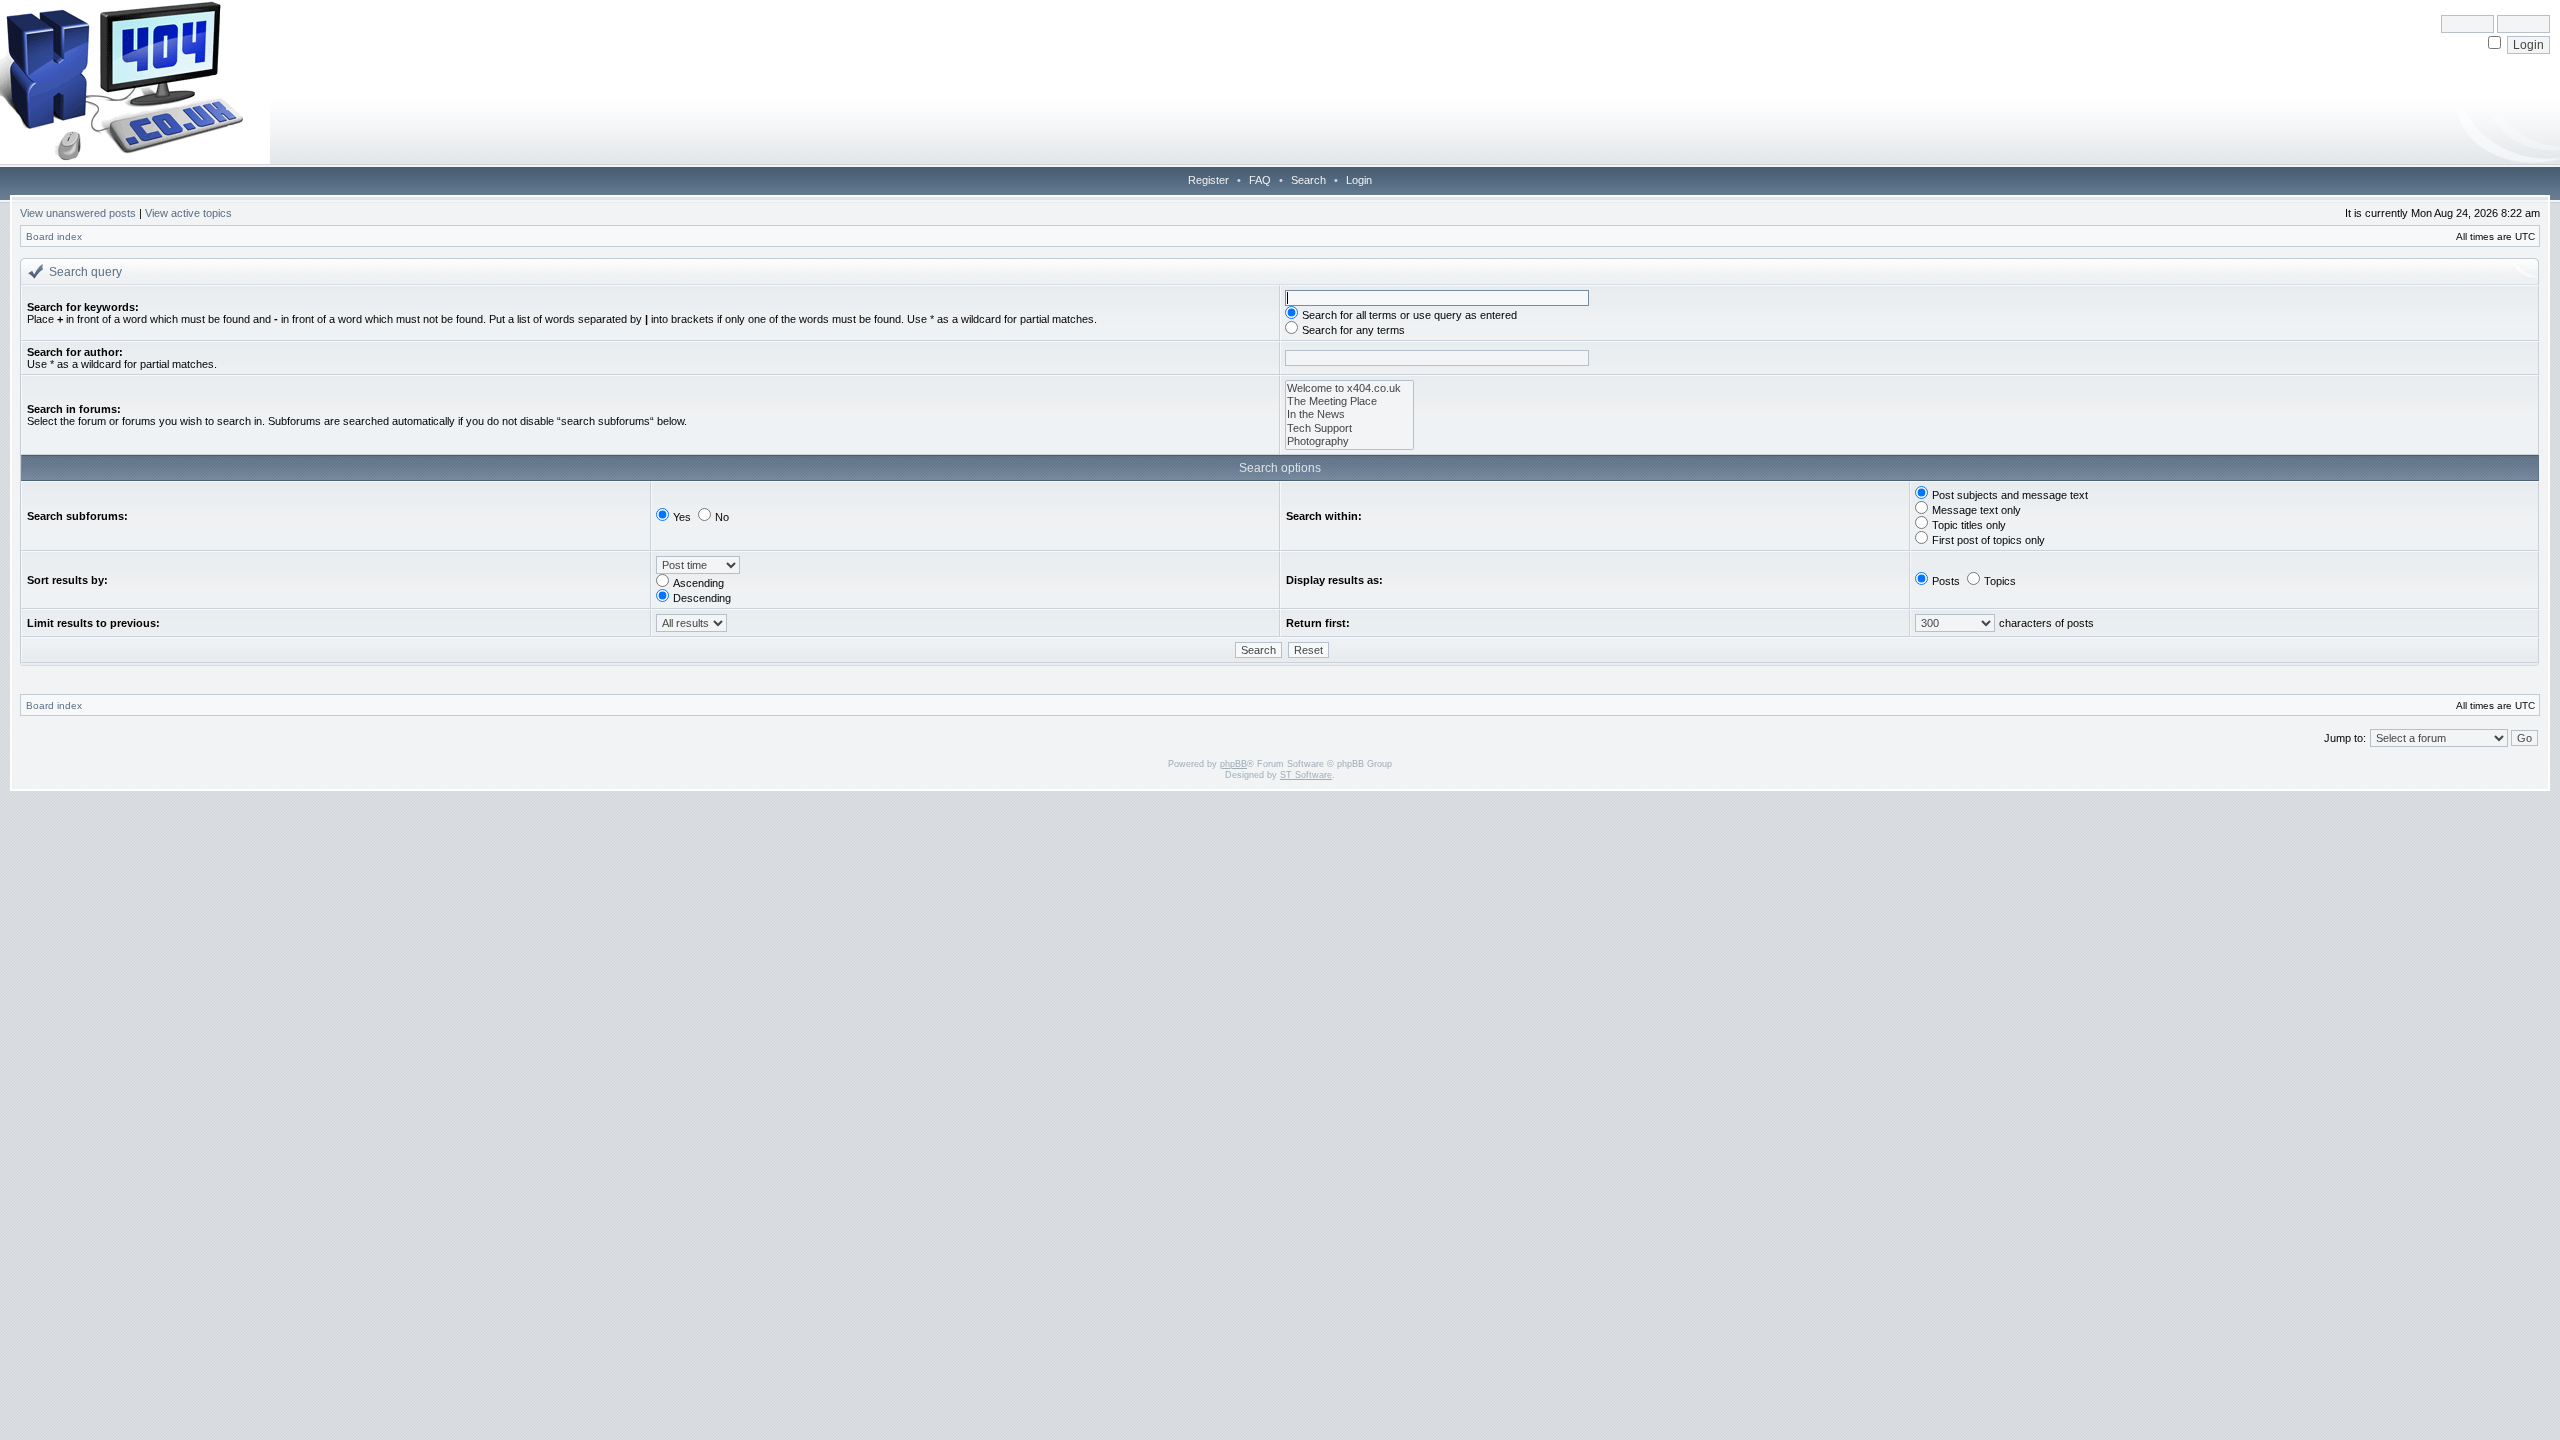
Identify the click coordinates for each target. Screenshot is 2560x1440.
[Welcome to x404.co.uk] (1349, 388)
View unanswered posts (78, 213)
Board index (54, 236)
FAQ (1260, 180)
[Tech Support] (1349, 428)
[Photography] (1349, 441)
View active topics (188, 213)
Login (1359, 180)
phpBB (1233, 764)
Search (1308, 180)
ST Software (1306, 775)
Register (1208, 180)
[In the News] (1349, 414)
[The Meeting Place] (1349, 401)
